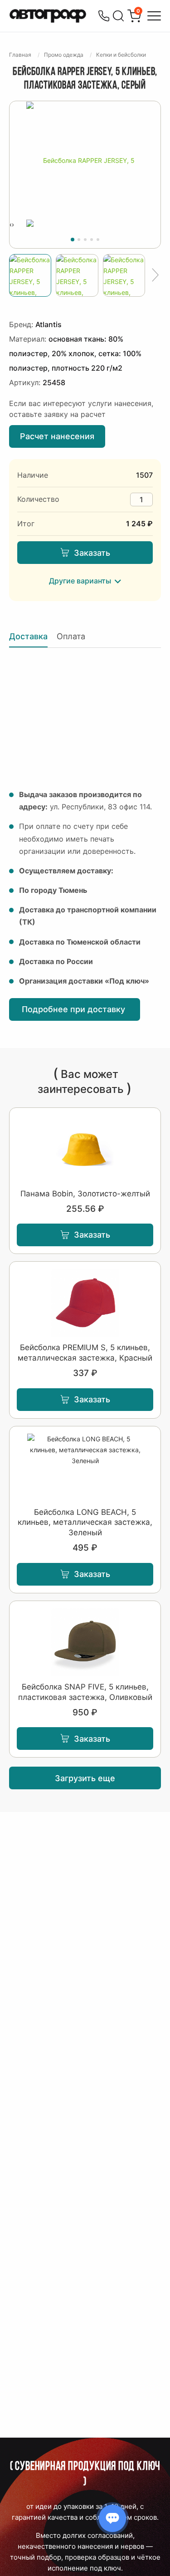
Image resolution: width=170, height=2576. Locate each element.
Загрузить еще (85, 1778)
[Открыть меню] (154, 16)
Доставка (28, 636)
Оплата (71, 636)
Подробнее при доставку (75, 1009)
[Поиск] (118, 16)
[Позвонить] (104, 16)
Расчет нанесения (57, 436)
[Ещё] (155, 275)
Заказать (92, 553)
